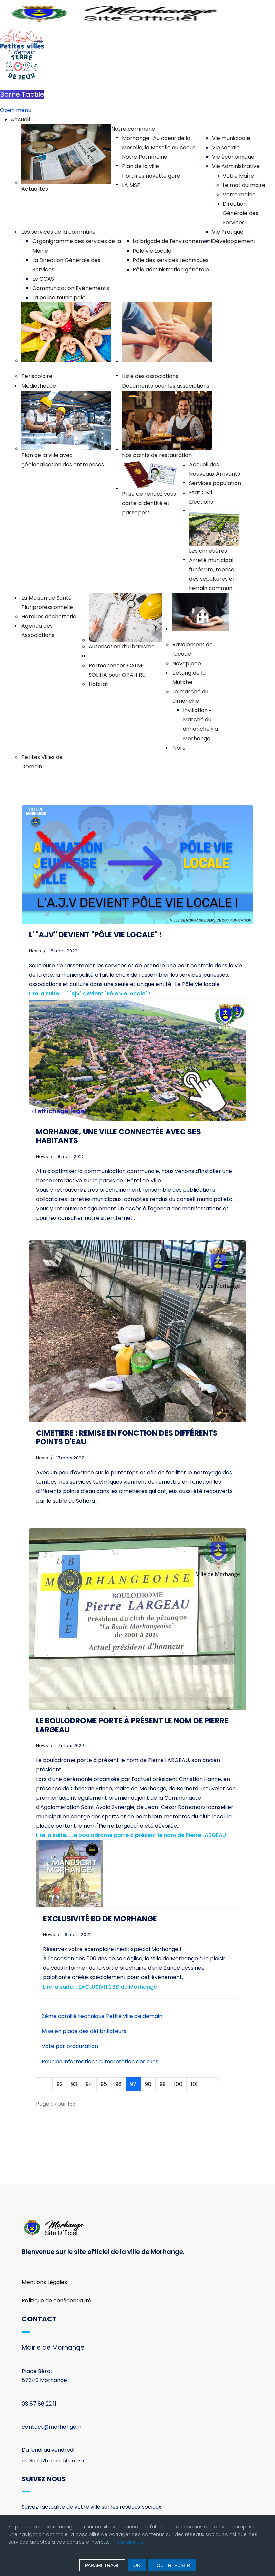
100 (178, 2084)
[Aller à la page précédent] (48, 2080)
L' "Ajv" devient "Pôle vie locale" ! (95, 935)
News (35, 951)
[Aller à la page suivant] (206, 2080)
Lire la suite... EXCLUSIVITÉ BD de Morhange (100, 1987)
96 (119, 2084)
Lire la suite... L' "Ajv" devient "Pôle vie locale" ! (90, 994)
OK (137, 2565)
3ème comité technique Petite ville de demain (102, 2016)
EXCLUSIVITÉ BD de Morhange (100, 1919)
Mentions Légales (44, 2282)
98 (148, 2084)
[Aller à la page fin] (214, 2080)
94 (89, 2084)
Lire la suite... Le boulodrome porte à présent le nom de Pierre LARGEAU (131, 1835)
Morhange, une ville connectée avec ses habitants (118, 1136)
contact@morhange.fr (52, 2427)
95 (104, 2084)
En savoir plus (127, 2542)
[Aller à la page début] (40, 2080)
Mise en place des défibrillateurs (84, 2031)
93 (74, 2084)
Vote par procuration (70, 2046)
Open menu (16, 110)
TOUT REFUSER (172, 2565)
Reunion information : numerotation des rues (100, 2061)
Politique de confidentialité (57, 2301)
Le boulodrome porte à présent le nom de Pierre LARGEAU (132, 1725)
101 (194, 2084)
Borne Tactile (22, 94)
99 (163, 2084)
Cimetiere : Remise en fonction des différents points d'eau (127, 1437)
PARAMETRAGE (102, 2565)
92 (60, 2084)
